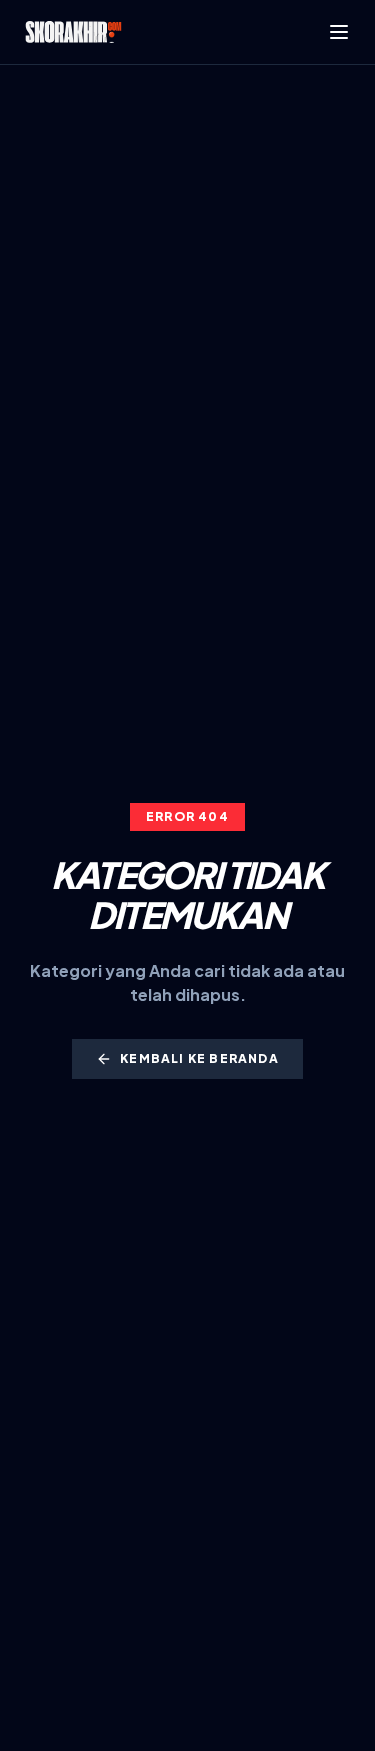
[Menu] (339, 32)
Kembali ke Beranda (199, 1058)
